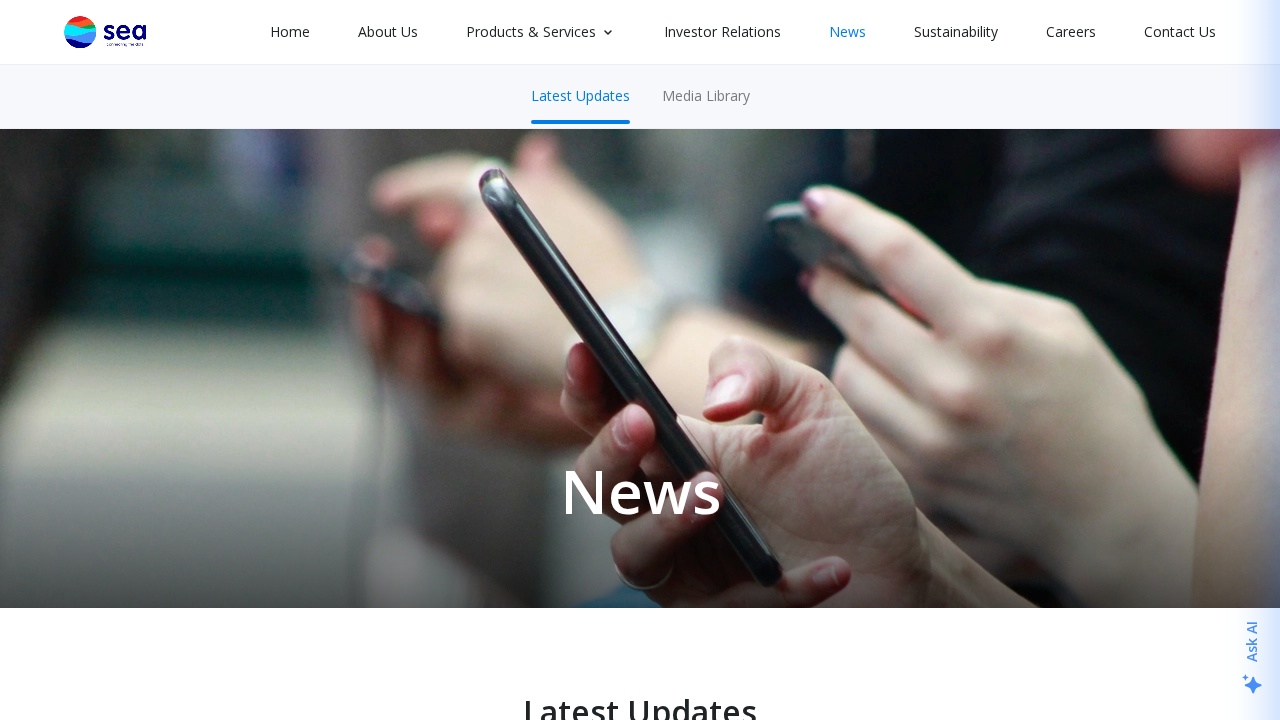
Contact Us (1180, 31)
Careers (1071, 31)
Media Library (706, 95)
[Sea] (105, 32)
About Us (388, 31)
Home (290, 31)
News (847, 31)
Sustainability (956, 31)
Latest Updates (580, 95)
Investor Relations (722, 31)
